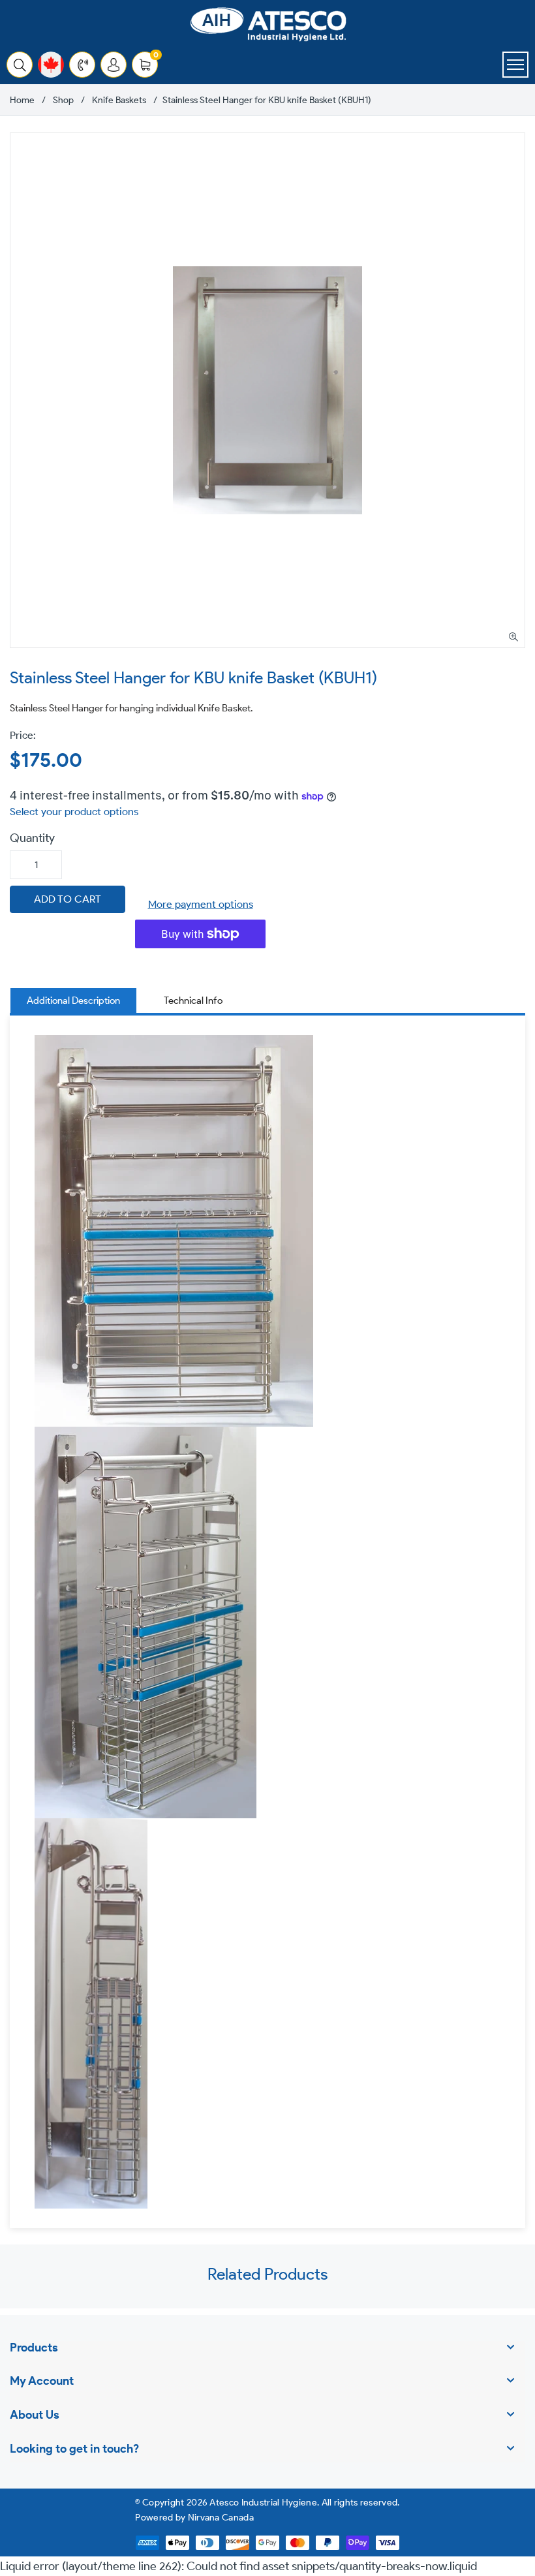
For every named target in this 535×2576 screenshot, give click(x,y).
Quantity (32, 838)
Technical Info (193, 1001)
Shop (63, 101)
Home (22, 101)
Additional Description (73, 1001)
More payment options (201, 904)
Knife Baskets (119, 101)
